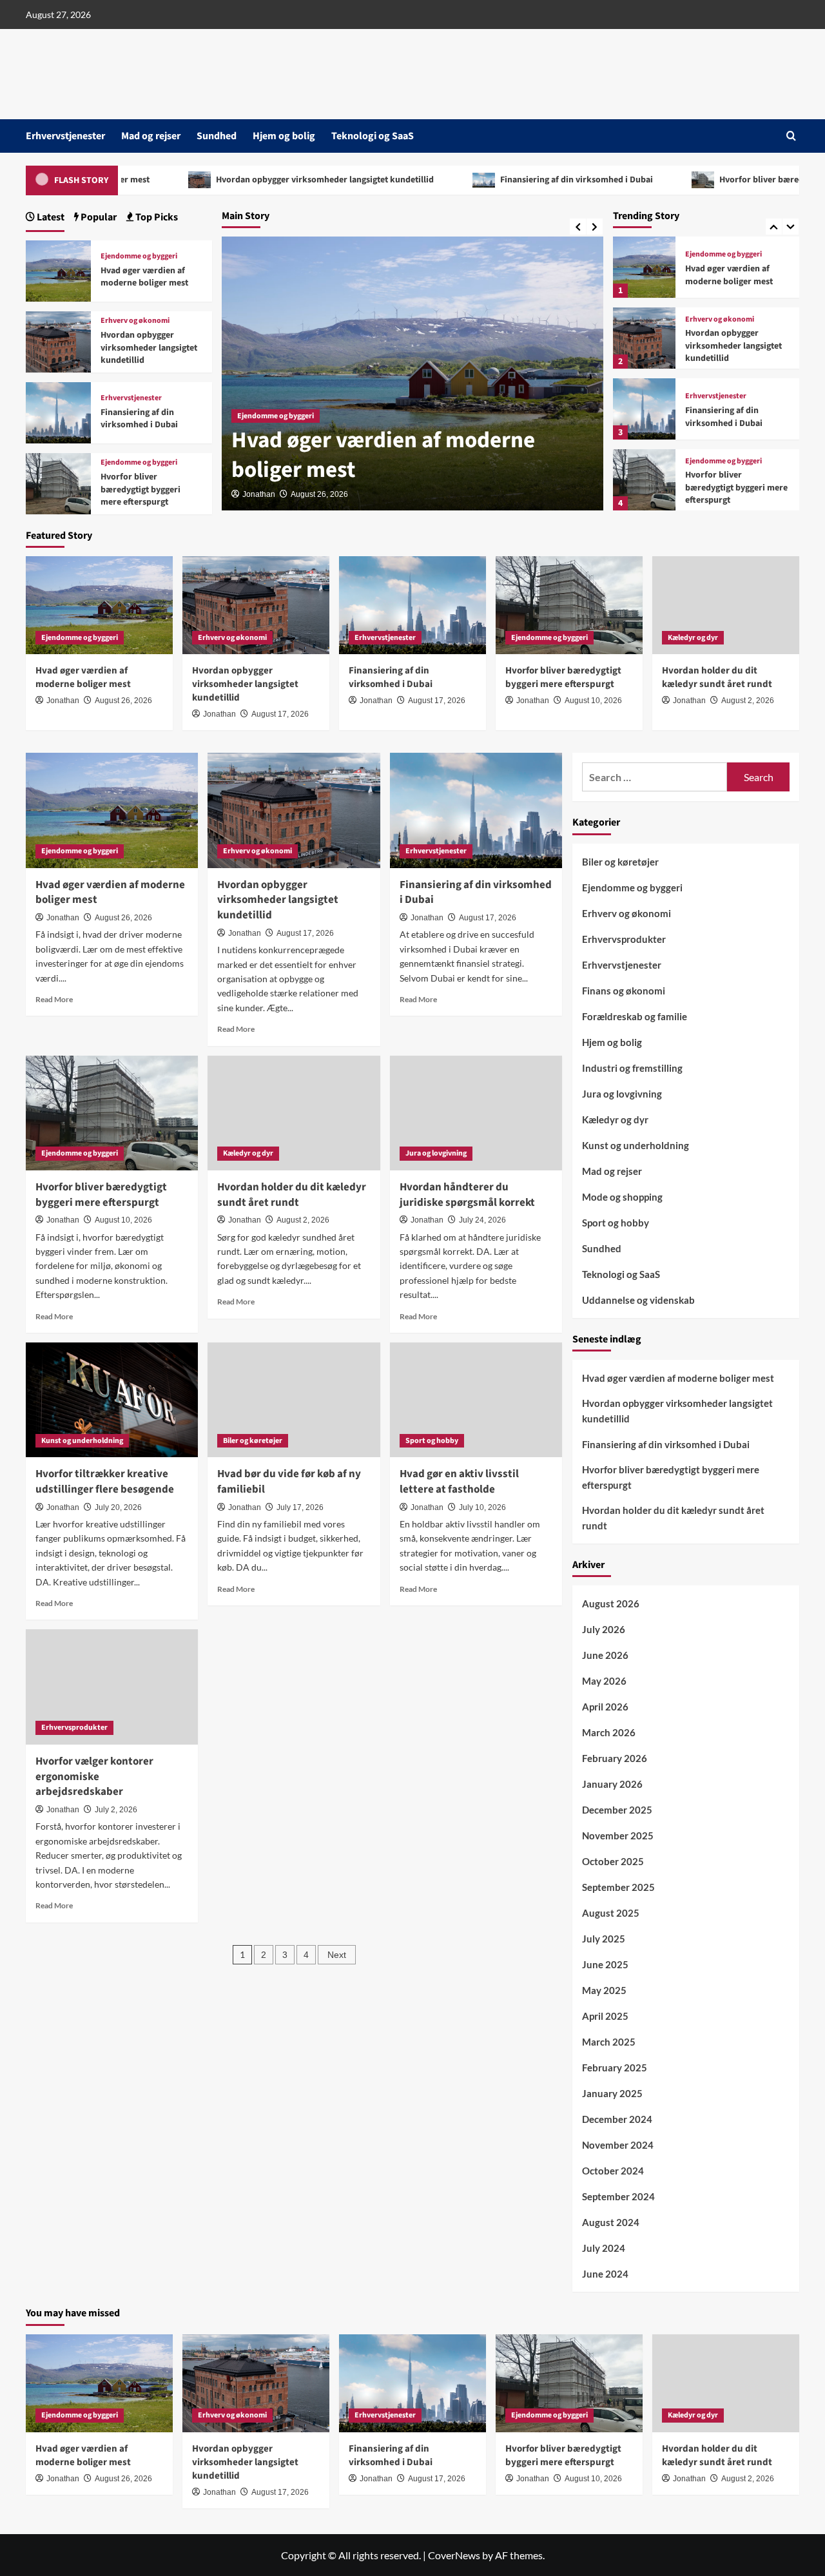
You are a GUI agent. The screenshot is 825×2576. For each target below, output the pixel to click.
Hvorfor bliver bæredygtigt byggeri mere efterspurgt (736, 417)
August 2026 (611, 1603)
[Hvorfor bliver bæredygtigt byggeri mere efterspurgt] (644, 409)
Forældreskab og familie (635, 1016)
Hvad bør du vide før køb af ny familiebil (289, 1482)
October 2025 (613, 1861)
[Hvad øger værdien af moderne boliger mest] (58, 269)
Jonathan (259, 494)
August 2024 (611, 2222)
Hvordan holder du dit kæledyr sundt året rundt (735, 488)
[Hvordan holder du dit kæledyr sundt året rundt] (644, 480)
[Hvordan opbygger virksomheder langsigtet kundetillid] (644, 267)
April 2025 (605, 2016)
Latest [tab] (50, 217)
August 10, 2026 (593, 701)
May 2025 (604, 1990)
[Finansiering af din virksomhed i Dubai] (644, 338)
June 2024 (605, 2274)
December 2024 (617, 2119)
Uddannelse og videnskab (638, 1300)
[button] (791, 136)
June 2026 (605, 1655)
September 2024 (618, 2196)
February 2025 (615, 2068)
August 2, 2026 (748, 701)
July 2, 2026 (116, 1810)
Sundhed (217, 136)
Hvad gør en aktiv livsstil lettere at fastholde (459, 1482)
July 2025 (604, 1939)
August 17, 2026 (280, 714)
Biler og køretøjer (253, 1441)
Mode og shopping (622, 1197)
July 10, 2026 (482, 1507)
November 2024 (618, 2145)
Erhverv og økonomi (720, 249)
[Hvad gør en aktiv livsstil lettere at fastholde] (476, 1400)
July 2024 (604, 2248)
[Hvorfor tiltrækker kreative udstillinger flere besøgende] (112, 1400)
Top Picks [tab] (156, 217)
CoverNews (454, 2555)
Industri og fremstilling (632, 1068)
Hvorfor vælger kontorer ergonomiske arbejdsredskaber (94, 1777)
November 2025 (618, 1835)
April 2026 (605, 1707)
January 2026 (612, 1784)
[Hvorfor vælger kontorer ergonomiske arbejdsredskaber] (112, 1687)
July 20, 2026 (118, 1507)
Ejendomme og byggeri (276, 416)
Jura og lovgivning (436, 1153)
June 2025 (605, 1964)
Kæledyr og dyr (710, 467)
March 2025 (609, 2042)
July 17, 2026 (300, 1507)
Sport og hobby (432, 1441)
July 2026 (604, 1629)
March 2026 (609, 1732)
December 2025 (617, 1810)
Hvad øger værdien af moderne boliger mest (383, 455)
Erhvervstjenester (65, 136)
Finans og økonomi (624, 991)
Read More (54, 999)
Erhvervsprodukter (74, 1728)
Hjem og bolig (284, 136)
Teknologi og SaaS (373, 136)
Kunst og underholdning (82, 1441)
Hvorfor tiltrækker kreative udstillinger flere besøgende (105, 1482)
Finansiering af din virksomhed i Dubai (493, 180)
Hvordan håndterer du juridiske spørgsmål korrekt (467, 1195)
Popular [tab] (98, 217)
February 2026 (615, 1758)
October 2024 (613, 2171)
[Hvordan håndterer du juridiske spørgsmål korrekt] (476, 1113)
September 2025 (618, 1887)
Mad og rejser (151, 136)
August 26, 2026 (319, 494)
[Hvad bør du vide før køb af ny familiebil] (294, 1400)
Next (337, 1955)
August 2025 (611, 1913)
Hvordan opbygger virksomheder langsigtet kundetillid (241, 180)
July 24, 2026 (482, 1220)
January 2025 (612, 2093)
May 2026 (604, 1681)
